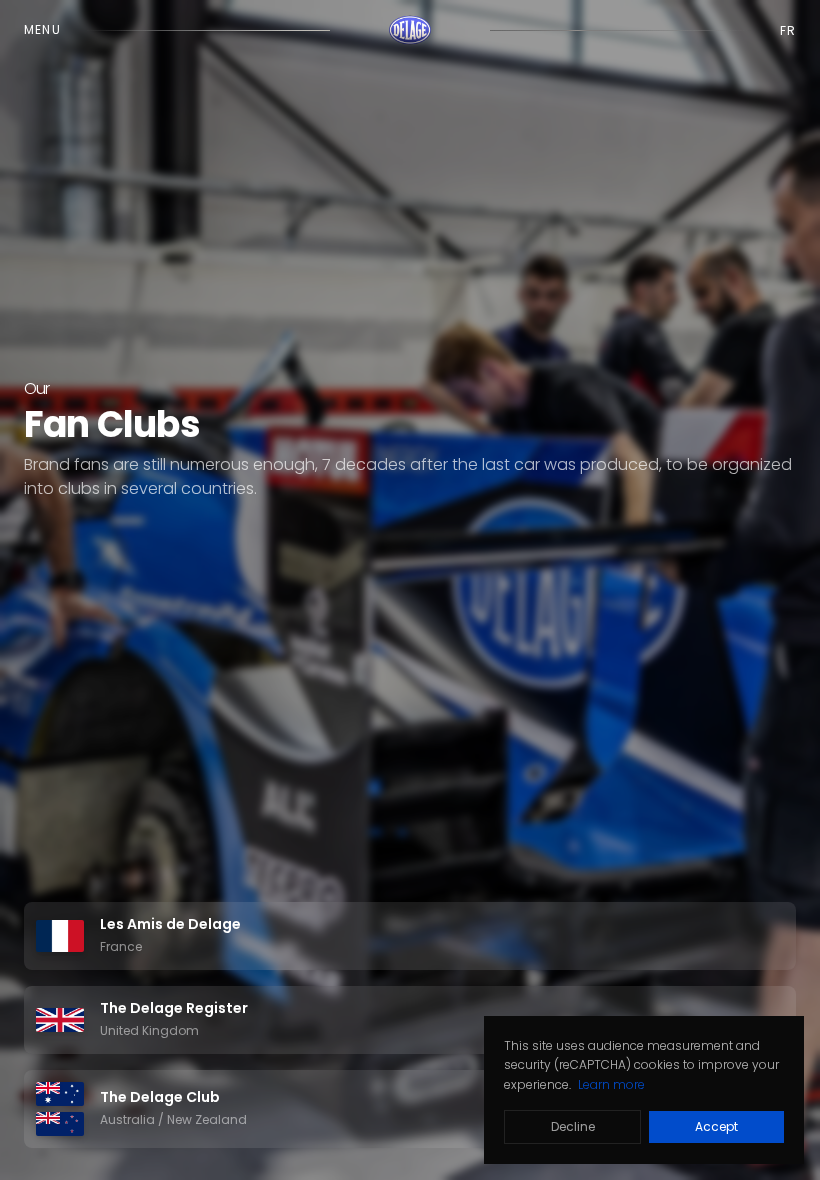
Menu (42, 30)
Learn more (611, 1084)
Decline (573, 1126)
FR (788, 30)
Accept (716, 1126)
